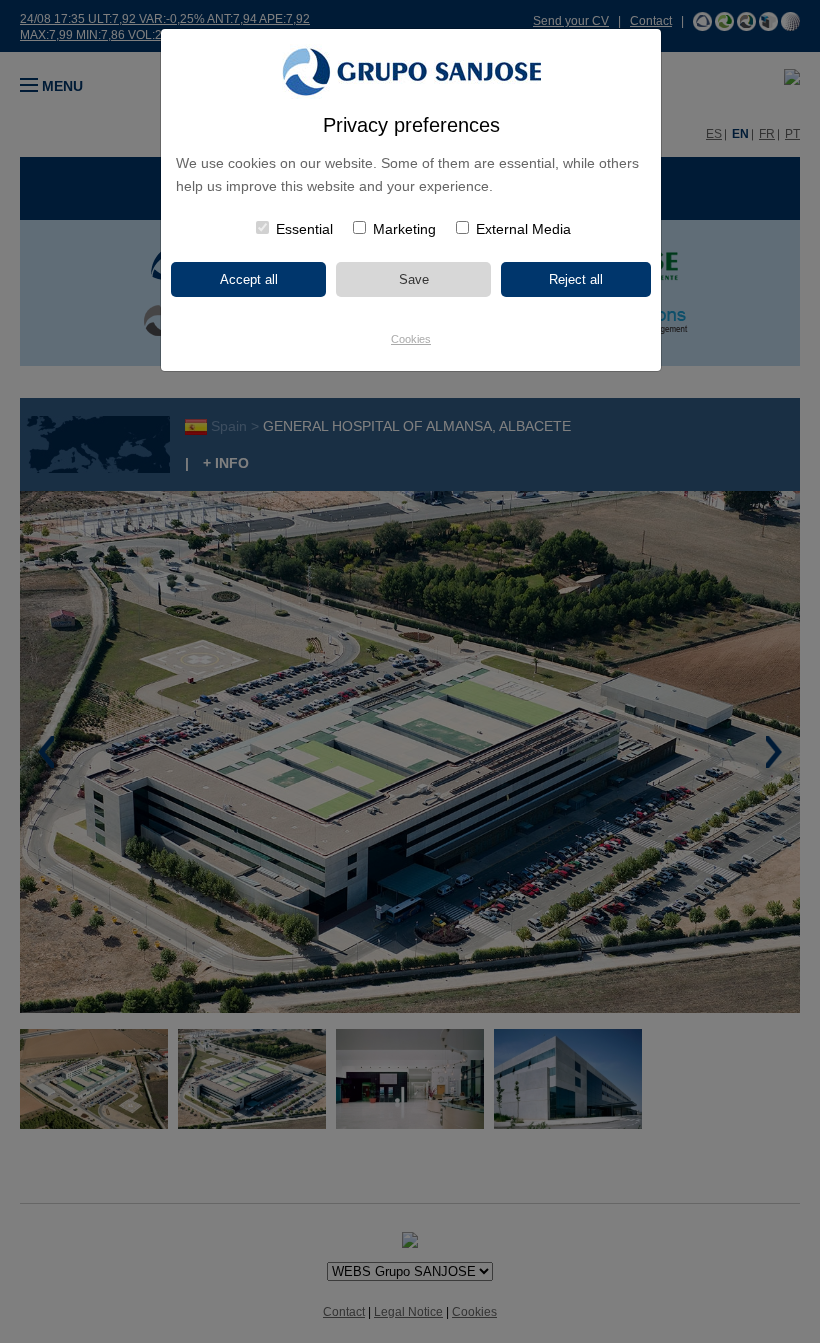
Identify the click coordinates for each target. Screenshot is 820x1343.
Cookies (411, 339)
